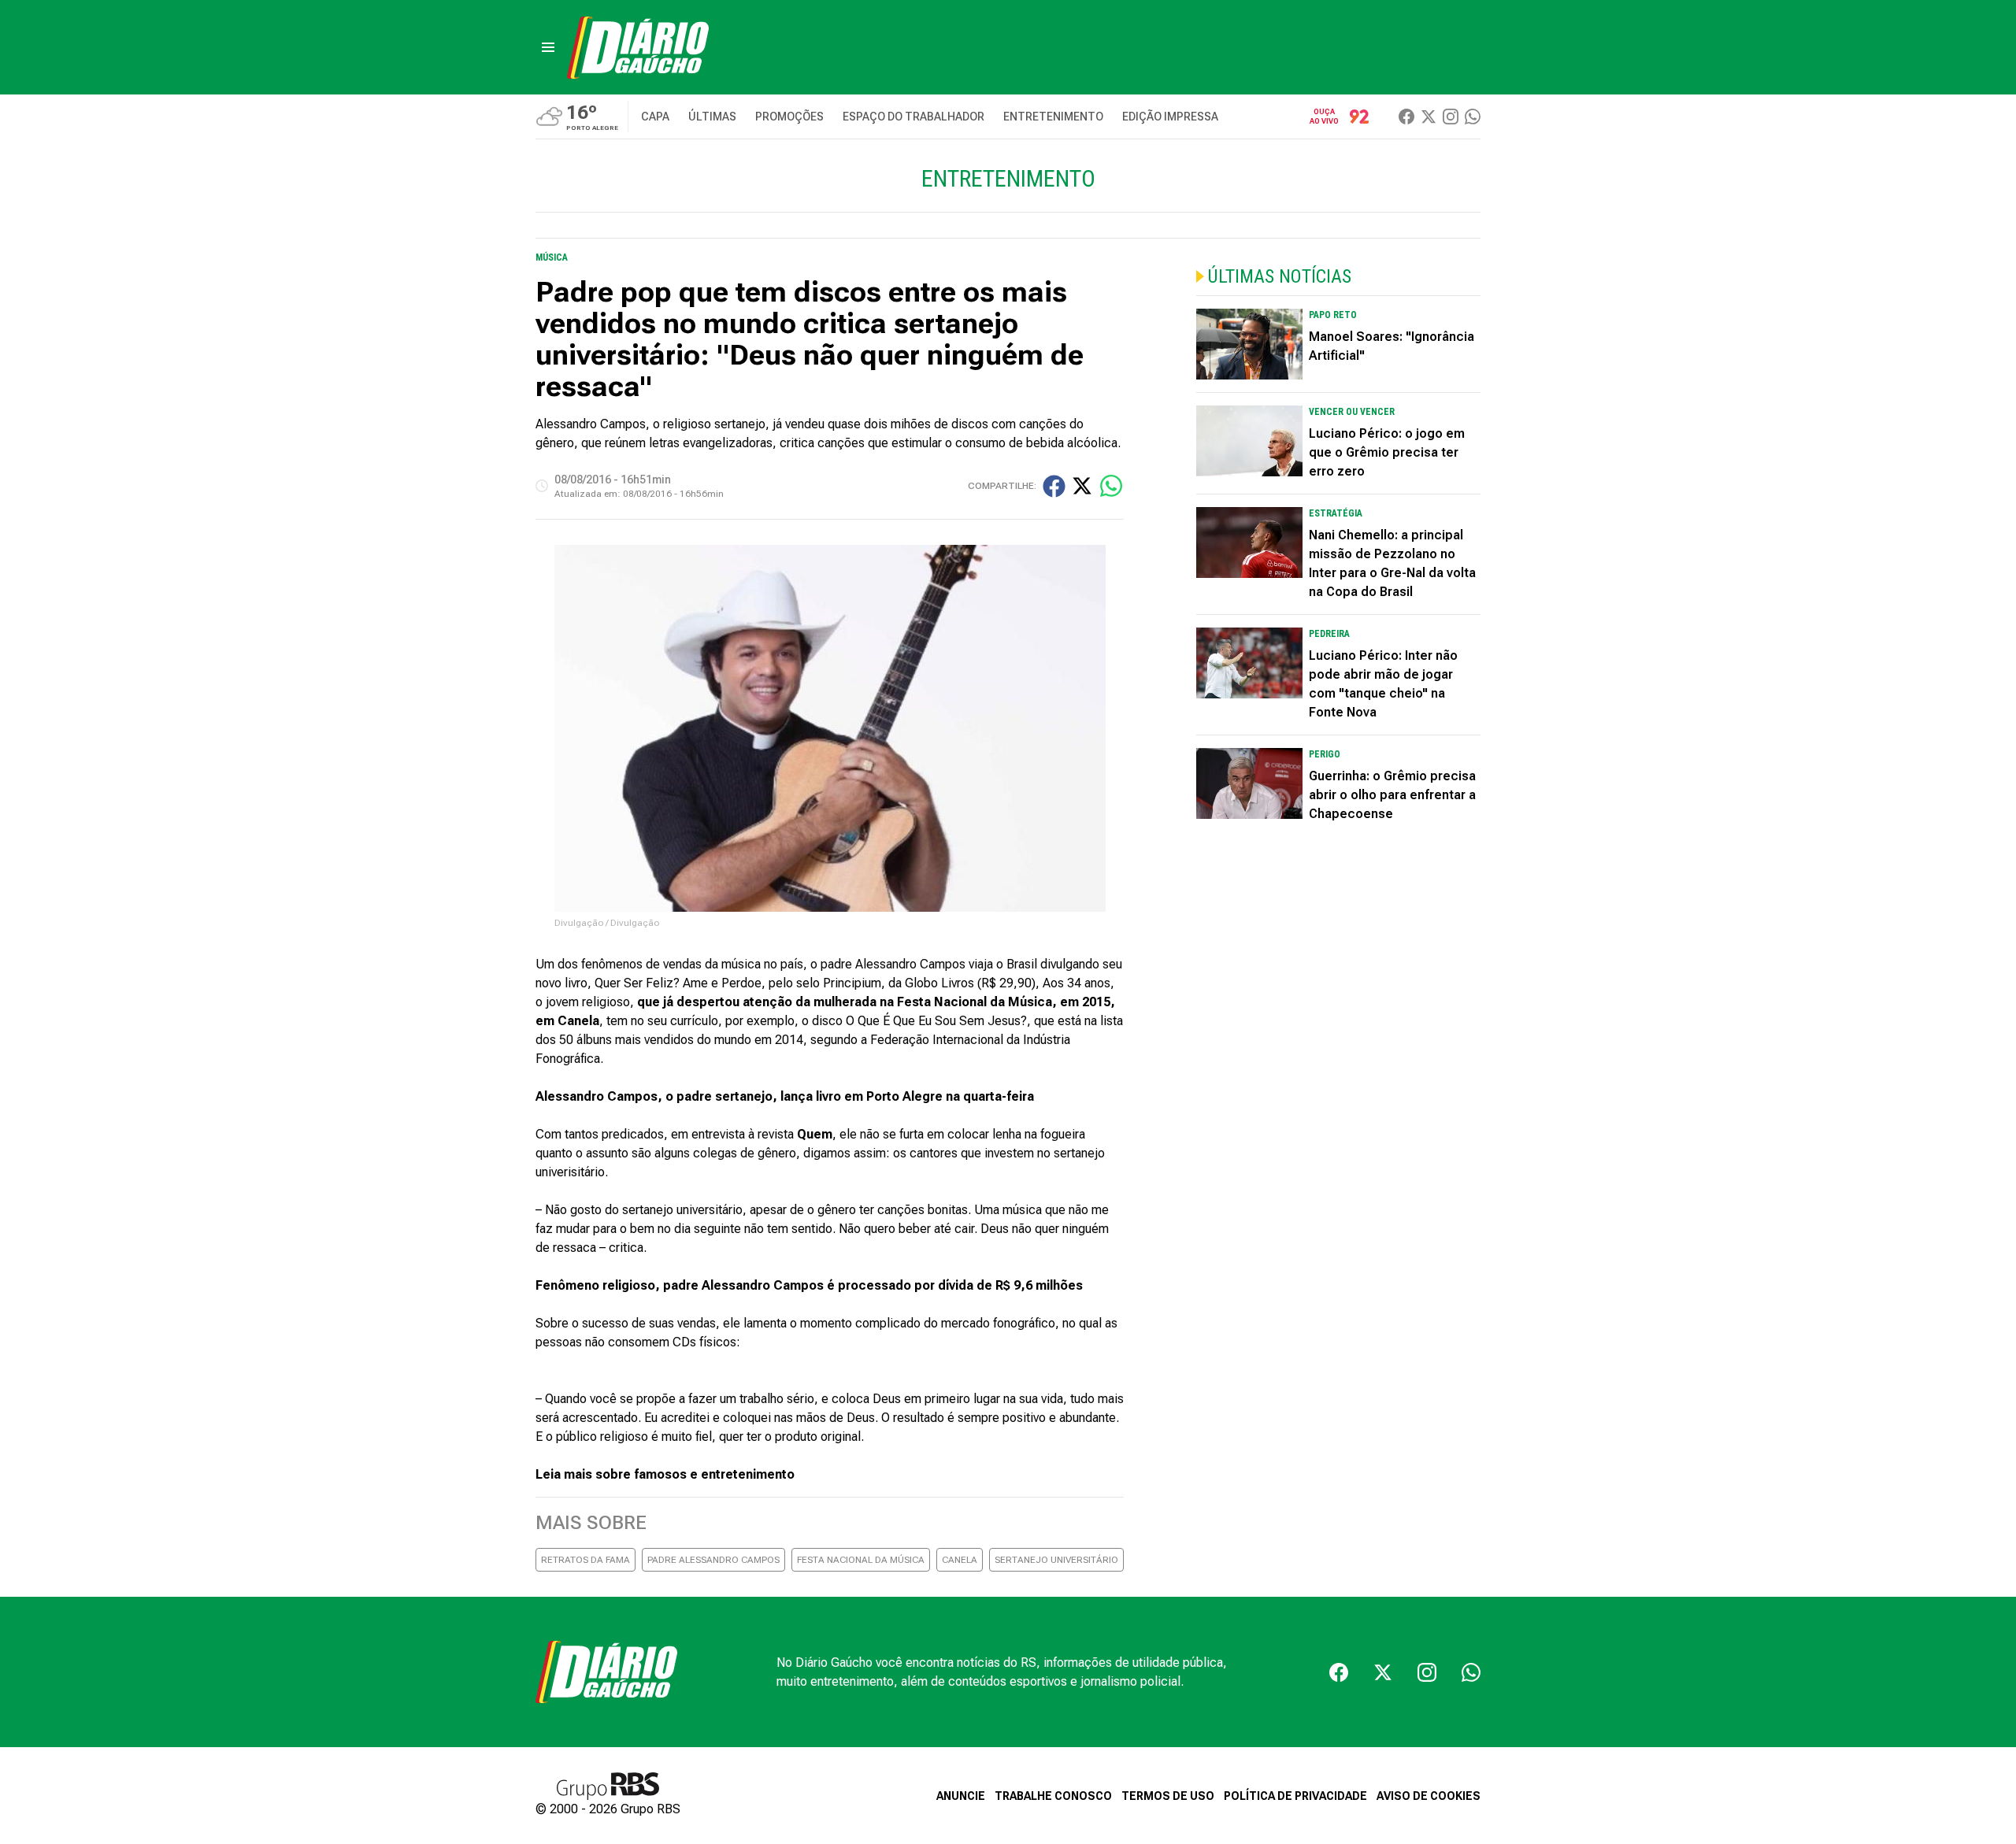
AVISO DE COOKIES (1429, 1796)
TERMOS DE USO (1168, 1796)
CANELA (960, 1560)
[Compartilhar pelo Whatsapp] (1111, 486)
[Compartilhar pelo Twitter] (1082, 486)
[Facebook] (1406, 117)
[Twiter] (1429, 117)
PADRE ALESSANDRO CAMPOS (713, 1560)
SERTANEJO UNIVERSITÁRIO (1056, 1560)
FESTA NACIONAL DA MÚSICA (861, 1560)
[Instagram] (1451, 117)
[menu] (548, 47)
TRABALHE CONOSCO (1053, 1796)
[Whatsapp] (1473, 117)
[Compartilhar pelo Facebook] (1054, 486)
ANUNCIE (961, 1796)
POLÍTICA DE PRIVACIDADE (1295, 1796)
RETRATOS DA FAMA (586, 1560)
